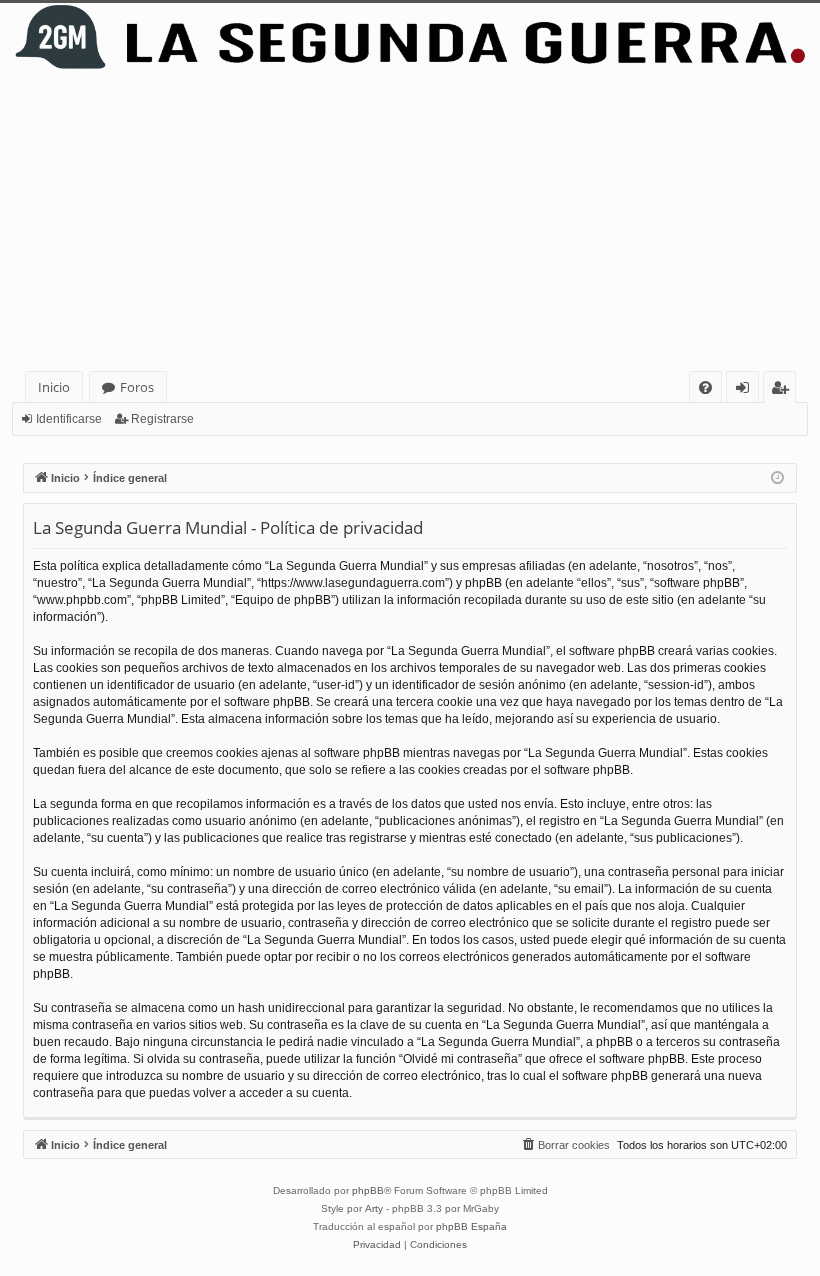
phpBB (368, 1190)
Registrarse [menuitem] (784, 390)
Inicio (54, 387)
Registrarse (162, 419)
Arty (374, 1208)
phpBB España (471, 1226)
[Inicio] (410, 37)
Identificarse (69, 419)
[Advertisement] (410, 221)
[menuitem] (705, 387)
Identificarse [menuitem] (746, 390)
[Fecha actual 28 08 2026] (777, 478)
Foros (137, 387)
